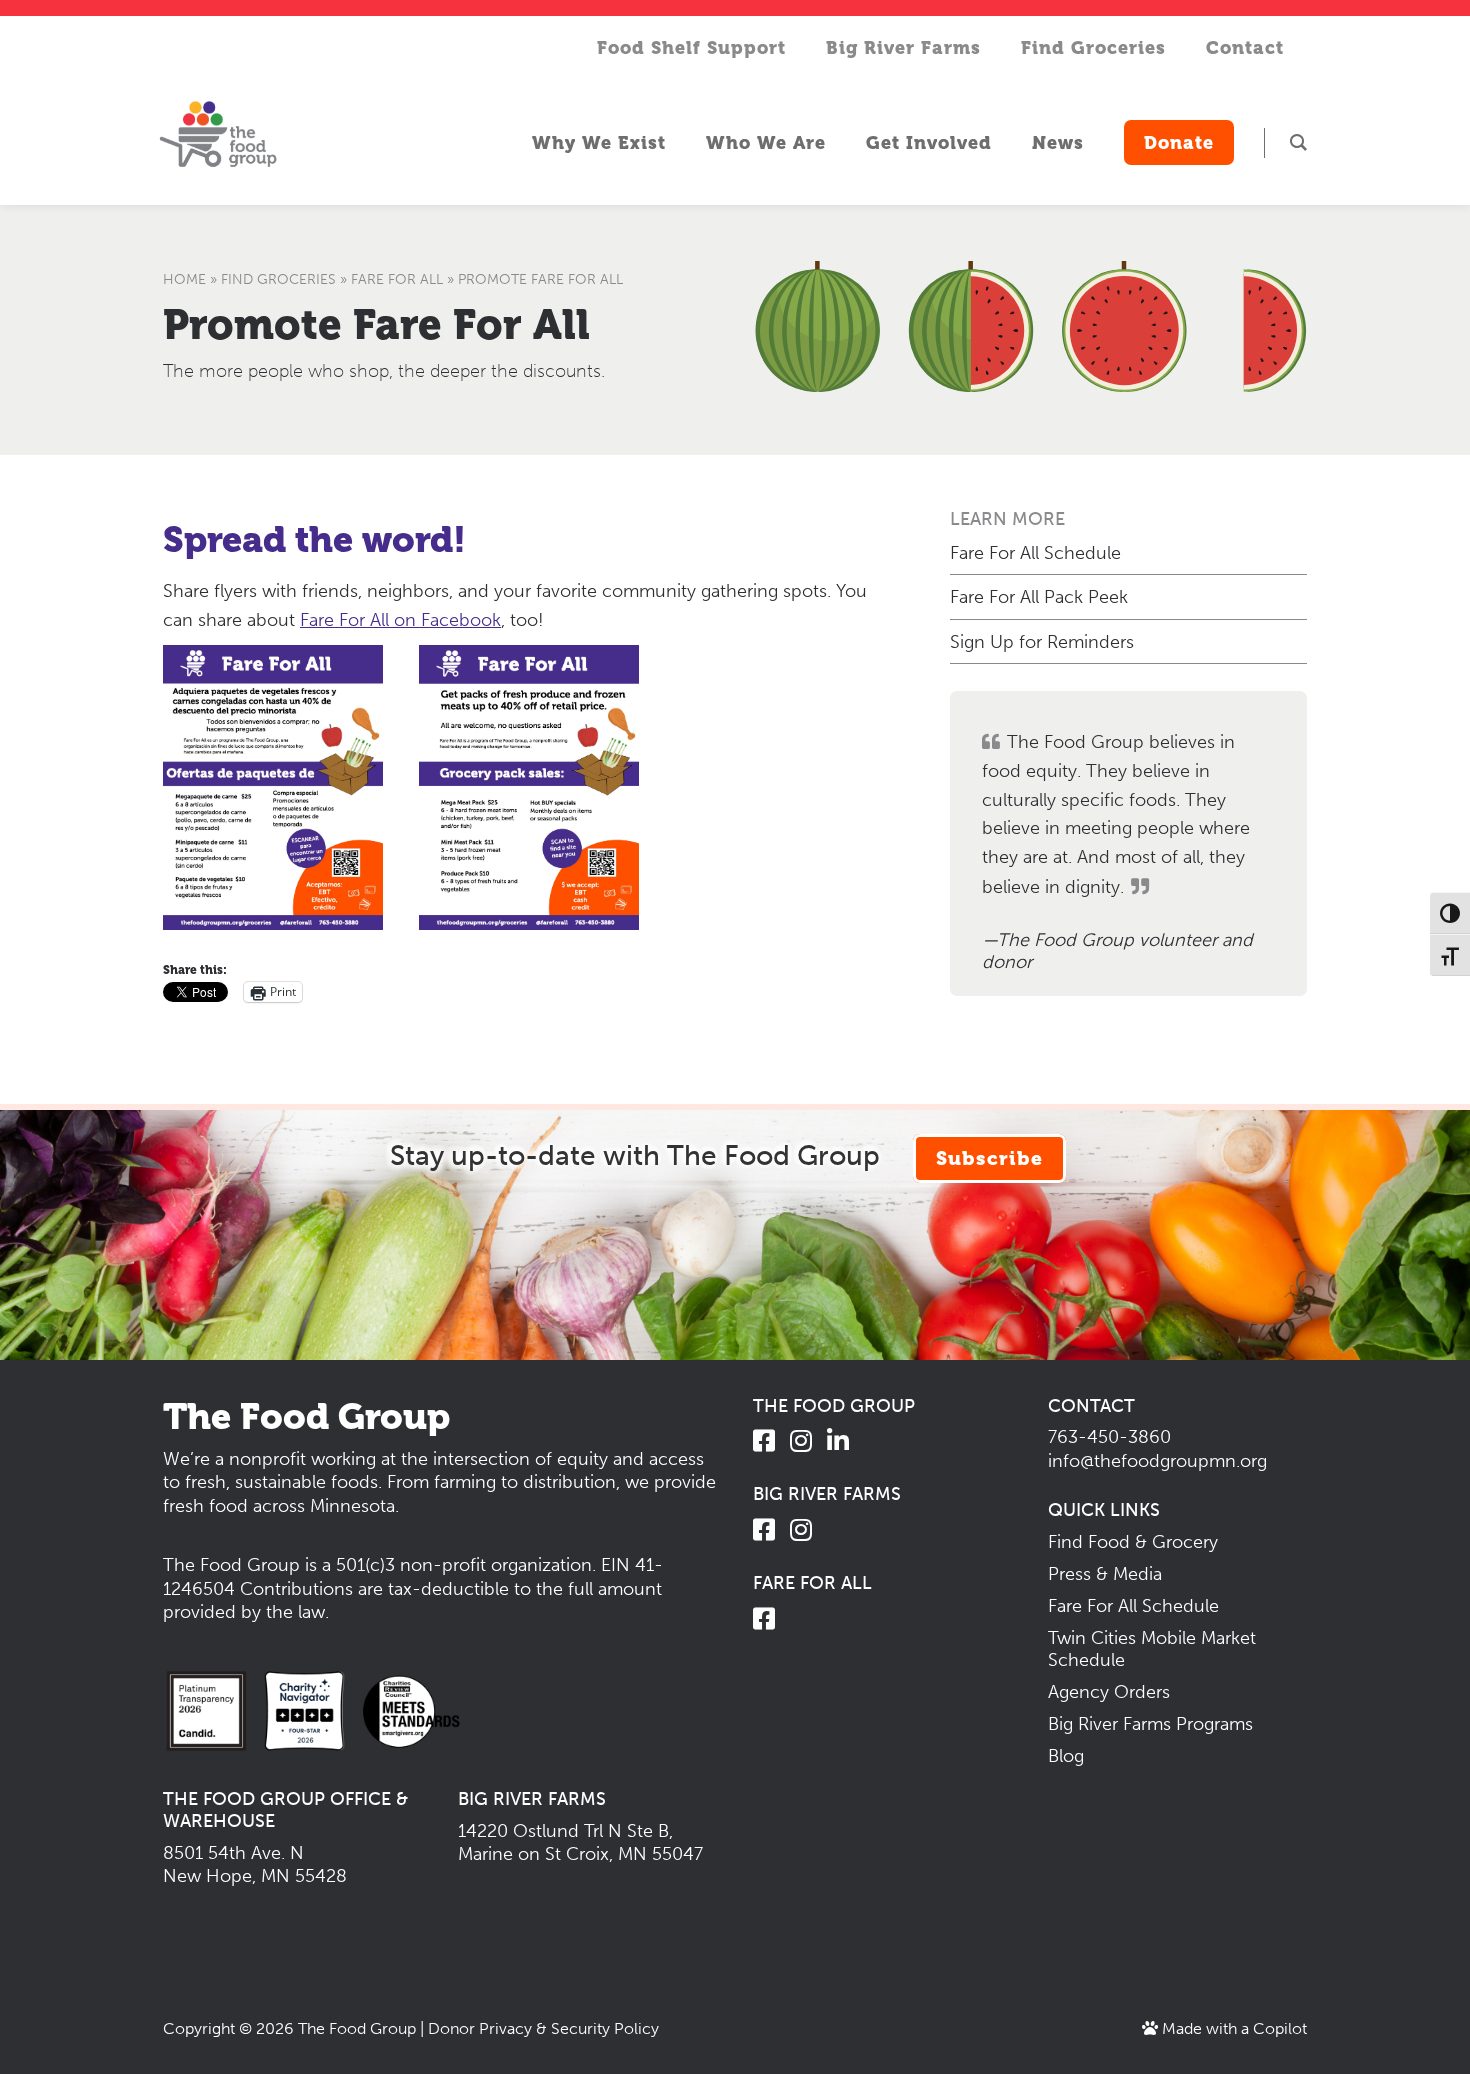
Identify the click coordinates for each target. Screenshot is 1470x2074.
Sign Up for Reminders (1042, 642)
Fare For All (397, 279)
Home (184, 279)
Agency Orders (1109, 1692)
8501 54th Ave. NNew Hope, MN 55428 (255, 1864)
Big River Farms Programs (1150, 1724)
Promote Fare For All (376, 324)
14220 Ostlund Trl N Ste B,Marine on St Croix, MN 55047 (580, 1842)
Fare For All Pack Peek (1039, 597)
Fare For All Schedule (1035, 553)
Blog (1066, 1756)
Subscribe (989, 1158)
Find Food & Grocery (1133, 1542)
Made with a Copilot (1232, 2028)
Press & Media (1105, 1574)
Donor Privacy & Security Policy (543, 2028)
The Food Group (357, 2028)
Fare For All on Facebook (400, 620)
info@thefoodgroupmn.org (1157, 1461)
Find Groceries (278, 279)
